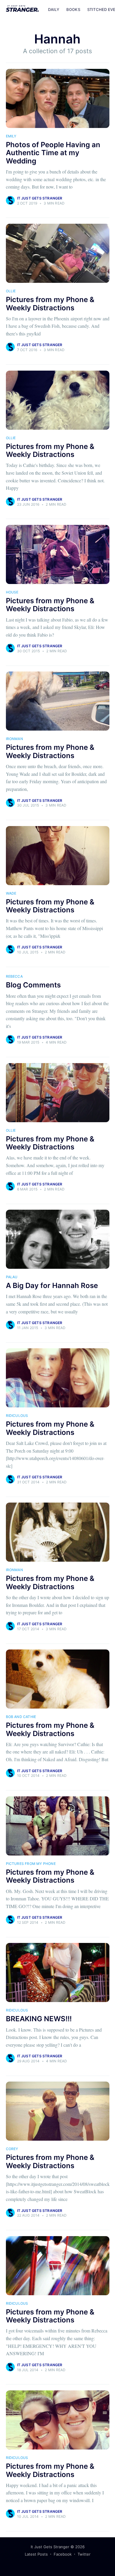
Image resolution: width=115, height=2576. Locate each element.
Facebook (63, 2554)
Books (73, 9)
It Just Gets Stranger (40, 198)
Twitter (84, 2554)
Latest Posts (36, 2554)
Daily (54, 9)
